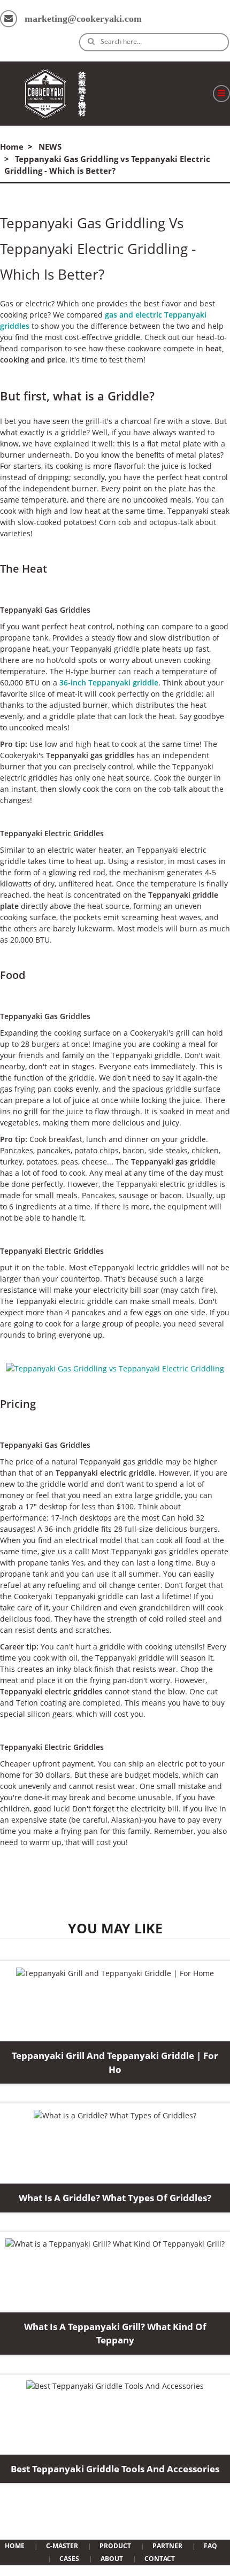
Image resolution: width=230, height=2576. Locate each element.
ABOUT (112, 2559)
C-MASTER (62, 2546)
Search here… (121, 41)
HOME (15, 2546)
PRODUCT (115, 2546)
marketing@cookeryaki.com (83, 19)
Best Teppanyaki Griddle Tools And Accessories (115, 2469)
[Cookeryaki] (55, 94)
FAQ (210, 2546)
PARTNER (167, 2546)
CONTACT (160, 2559)
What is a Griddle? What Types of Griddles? (115, 2198)
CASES (69, 2559)
